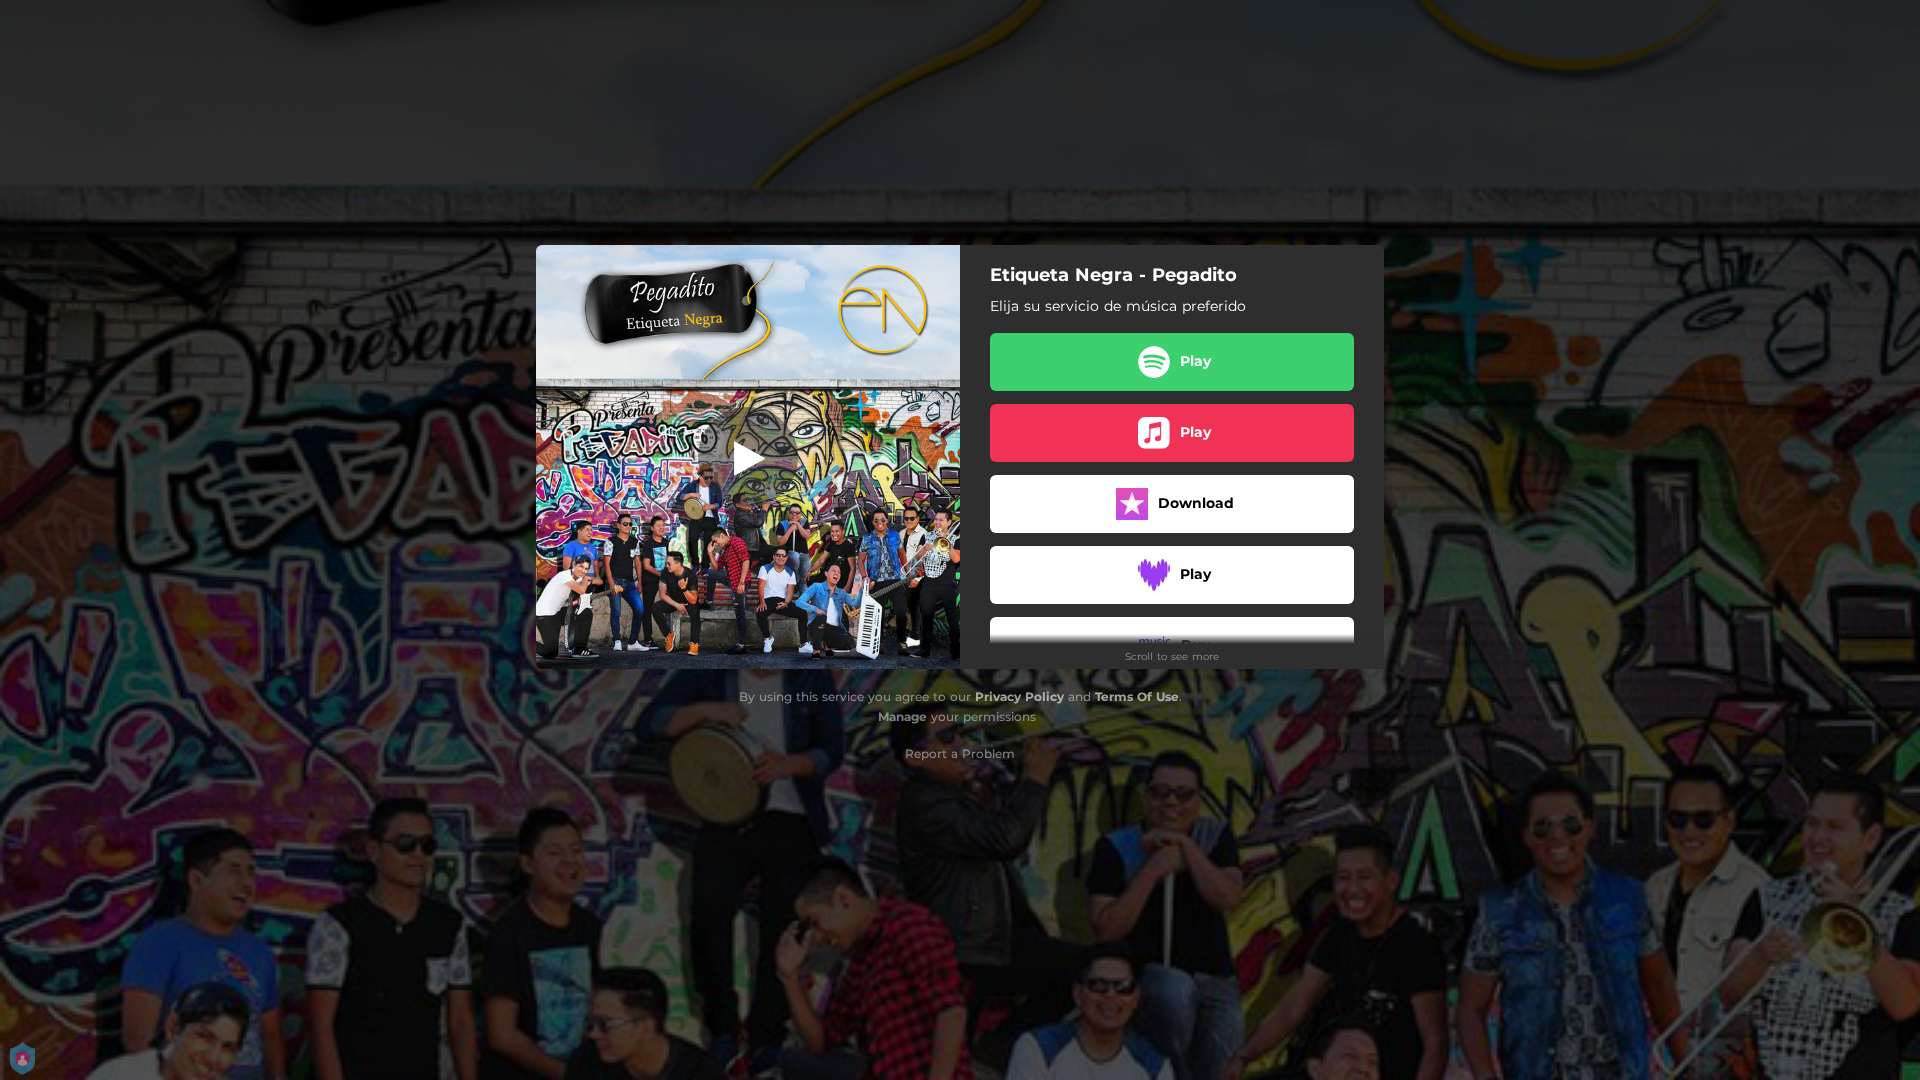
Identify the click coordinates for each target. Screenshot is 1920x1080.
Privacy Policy (1019, 696)
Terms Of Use (1137, 696)
